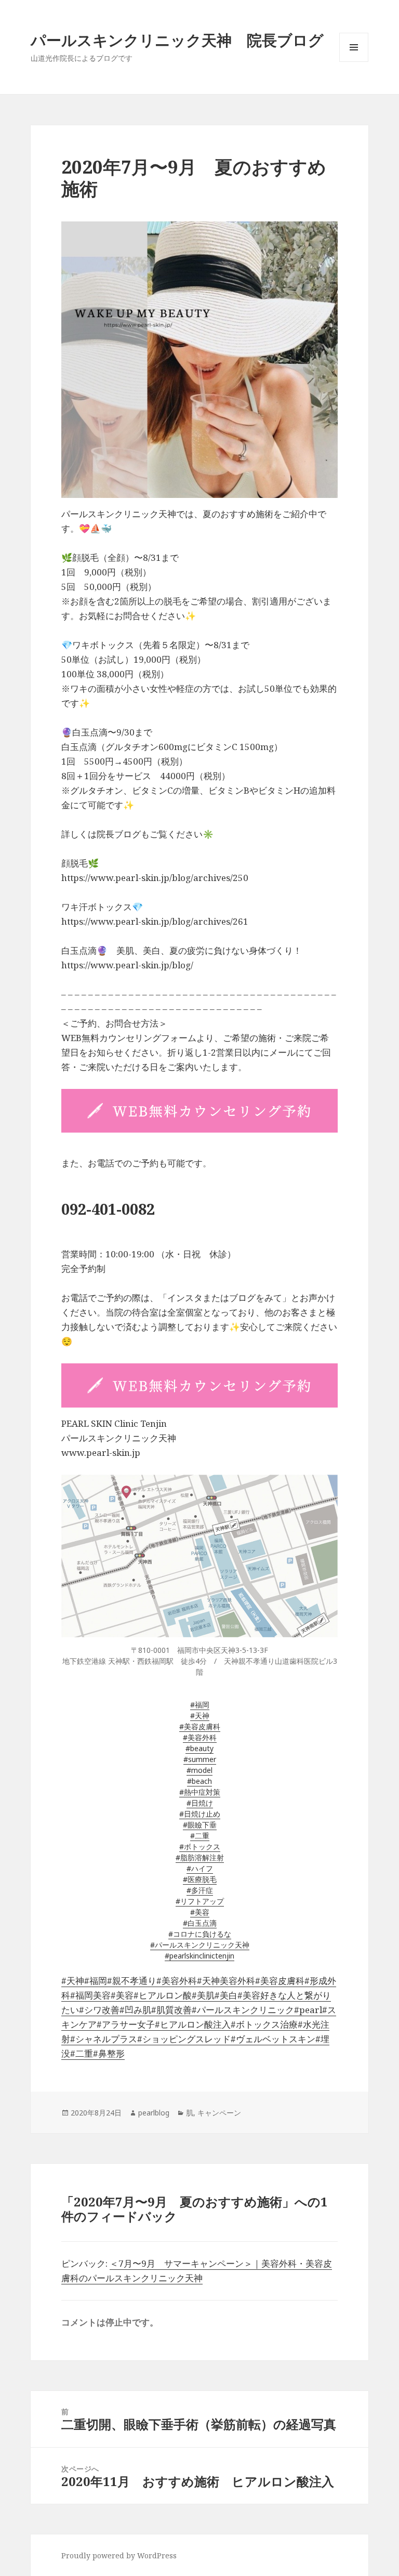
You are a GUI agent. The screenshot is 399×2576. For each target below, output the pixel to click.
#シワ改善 (99, 2010)
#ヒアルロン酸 (163, 1995)
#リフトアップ (200, 1901)
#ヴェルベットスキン (273, 2039)
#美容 (200, 1912)
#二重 (200, 1836)
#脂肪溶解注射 (200, 1857)
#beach (199, 1781)
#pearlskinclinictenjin (199, 1956)
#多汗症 (200, 1890)
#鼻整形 (109, 2053)
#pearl (308, 2010)
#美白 (226, 1995)
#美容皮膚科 (200, 1726)
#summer (200, 1759)
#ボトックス (200, 1846)
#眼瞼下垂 (200, 1825)
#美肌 (203, 1995)
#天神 (200, 1716)
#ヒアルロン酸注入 (193, 2024)
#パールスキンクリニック (243, 2010)
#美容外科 (200, 1737)
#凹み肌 (135, 2010)
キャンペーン (219, 2113)
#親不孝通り (132, 1981)
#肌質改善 (171, 2010)
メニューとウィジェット (354, 62)
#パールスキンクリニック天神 (200, 1945)
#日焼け (200, 1803)
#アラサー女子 (126, 2024)
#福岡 (200, 1705)
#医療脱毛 (200, 1879)
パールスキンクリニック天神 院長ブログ (177, 40)
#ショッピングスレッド (184, 2039)
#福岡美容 (90, 1995)
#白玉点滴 (200, 1923)
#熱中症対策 (200, 1792)
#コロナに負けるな (200, 1934)
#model (199, 1770)
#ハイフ (200, 1868)
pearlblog (154, 2113)
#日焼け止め (200, 1814)
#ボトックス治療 (264, 2024)
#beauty (199, 1748)
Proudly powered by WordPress (119, 2555)
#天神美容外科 (226, 1981)
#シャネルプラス (104, 2039)
